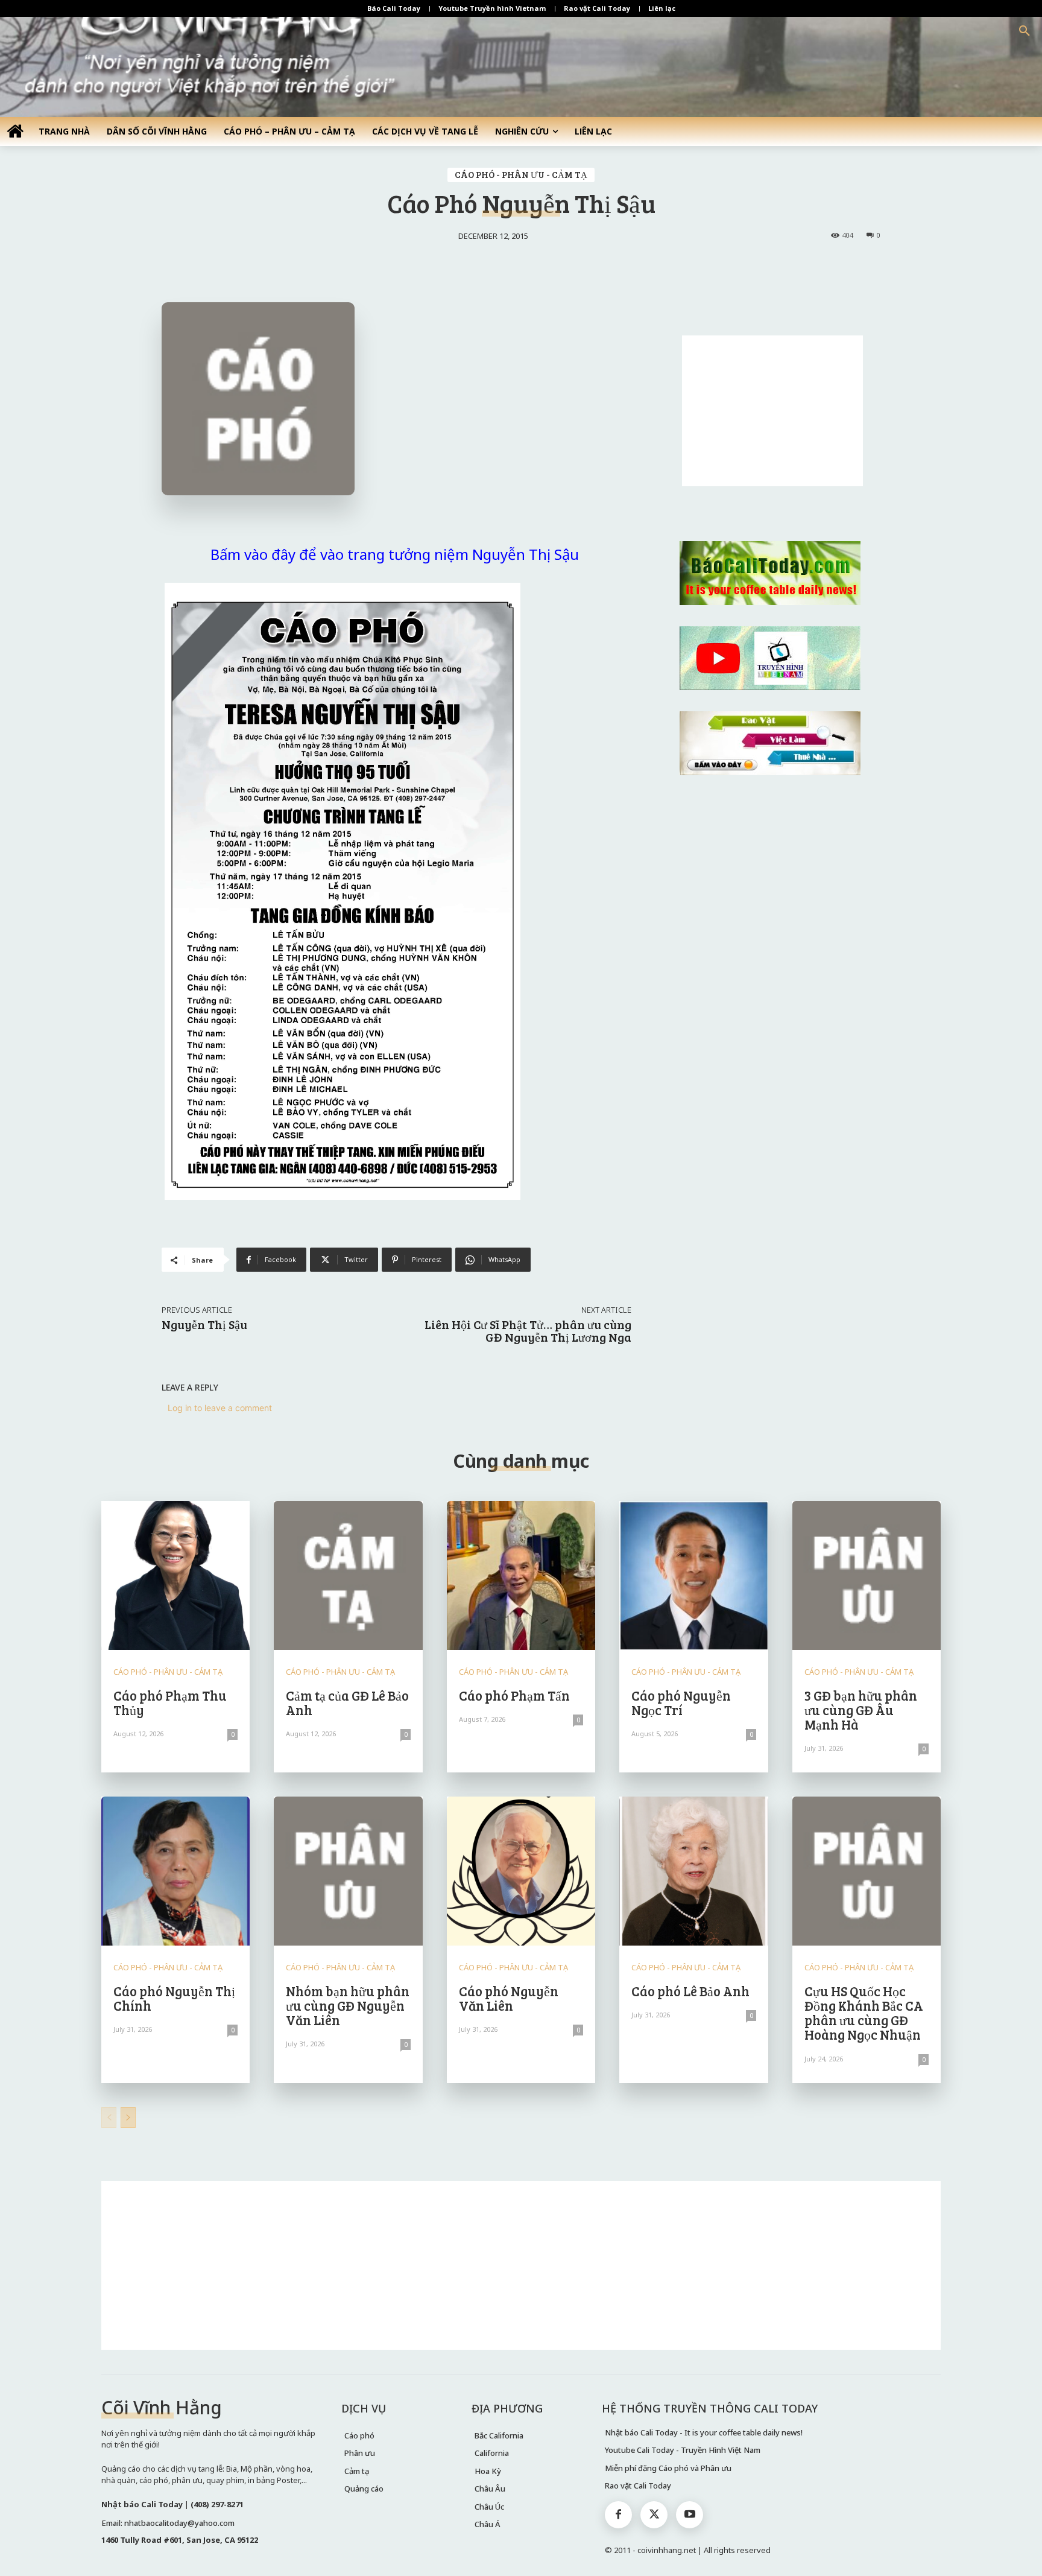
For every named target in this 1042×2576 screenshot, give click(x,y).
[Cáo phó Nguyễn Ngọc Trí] (693, 1575)
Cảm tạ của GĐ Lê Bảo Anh (347, 1702)
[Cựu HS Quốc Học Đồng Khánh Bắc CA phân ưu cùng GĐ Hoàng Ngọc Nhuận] (867, 1871)
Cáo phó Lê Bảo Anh (690, 1991)
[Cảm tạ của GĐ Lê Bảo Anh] (348, 1575)
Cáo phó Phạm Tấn (514, 1695)
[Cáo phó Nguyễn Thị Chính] (175, 1871)
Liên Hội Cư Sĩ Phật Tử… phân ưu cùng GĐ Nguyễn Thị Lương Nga (528, 1331)
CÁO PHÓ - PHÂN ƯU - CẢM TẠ (521, 174)
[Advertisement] (772, 411)
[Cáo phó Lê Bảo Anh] (693, 1871)
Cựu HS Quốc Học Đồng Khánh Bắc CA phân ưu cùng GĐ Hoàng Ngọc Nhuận (864, 2013)
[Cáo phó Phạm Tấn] (521, 1575)
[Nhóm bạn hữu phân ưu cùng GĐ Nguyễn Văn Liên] (348, 1871)
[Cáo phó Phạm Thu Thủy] (175, 1575)
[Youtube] (690, 2515)
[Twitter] (654, 2515)
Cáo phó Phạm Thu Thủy (170, 1702)
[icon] (15, 131)
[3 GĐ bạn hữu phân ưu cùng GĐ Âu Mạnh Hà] (867, 1575)
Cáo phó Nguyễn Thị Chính (174, 1998)
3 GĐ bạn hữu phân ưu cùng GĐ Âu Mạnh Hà (861, 1710)
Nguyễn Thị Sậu (204, 1324)
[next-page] (128, 2118)
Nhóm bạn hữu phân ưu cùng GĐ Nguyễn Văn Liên (348, 2005)
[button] (1025, 31)
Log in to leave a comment (220, 1408)
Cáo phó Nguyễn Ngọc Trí (681, 1702)
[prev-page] (109, 2118)
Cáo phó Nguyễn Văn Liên (509, 1998)
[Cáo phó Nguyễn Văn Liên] (521, 1871)
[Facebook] (618, 2515)
